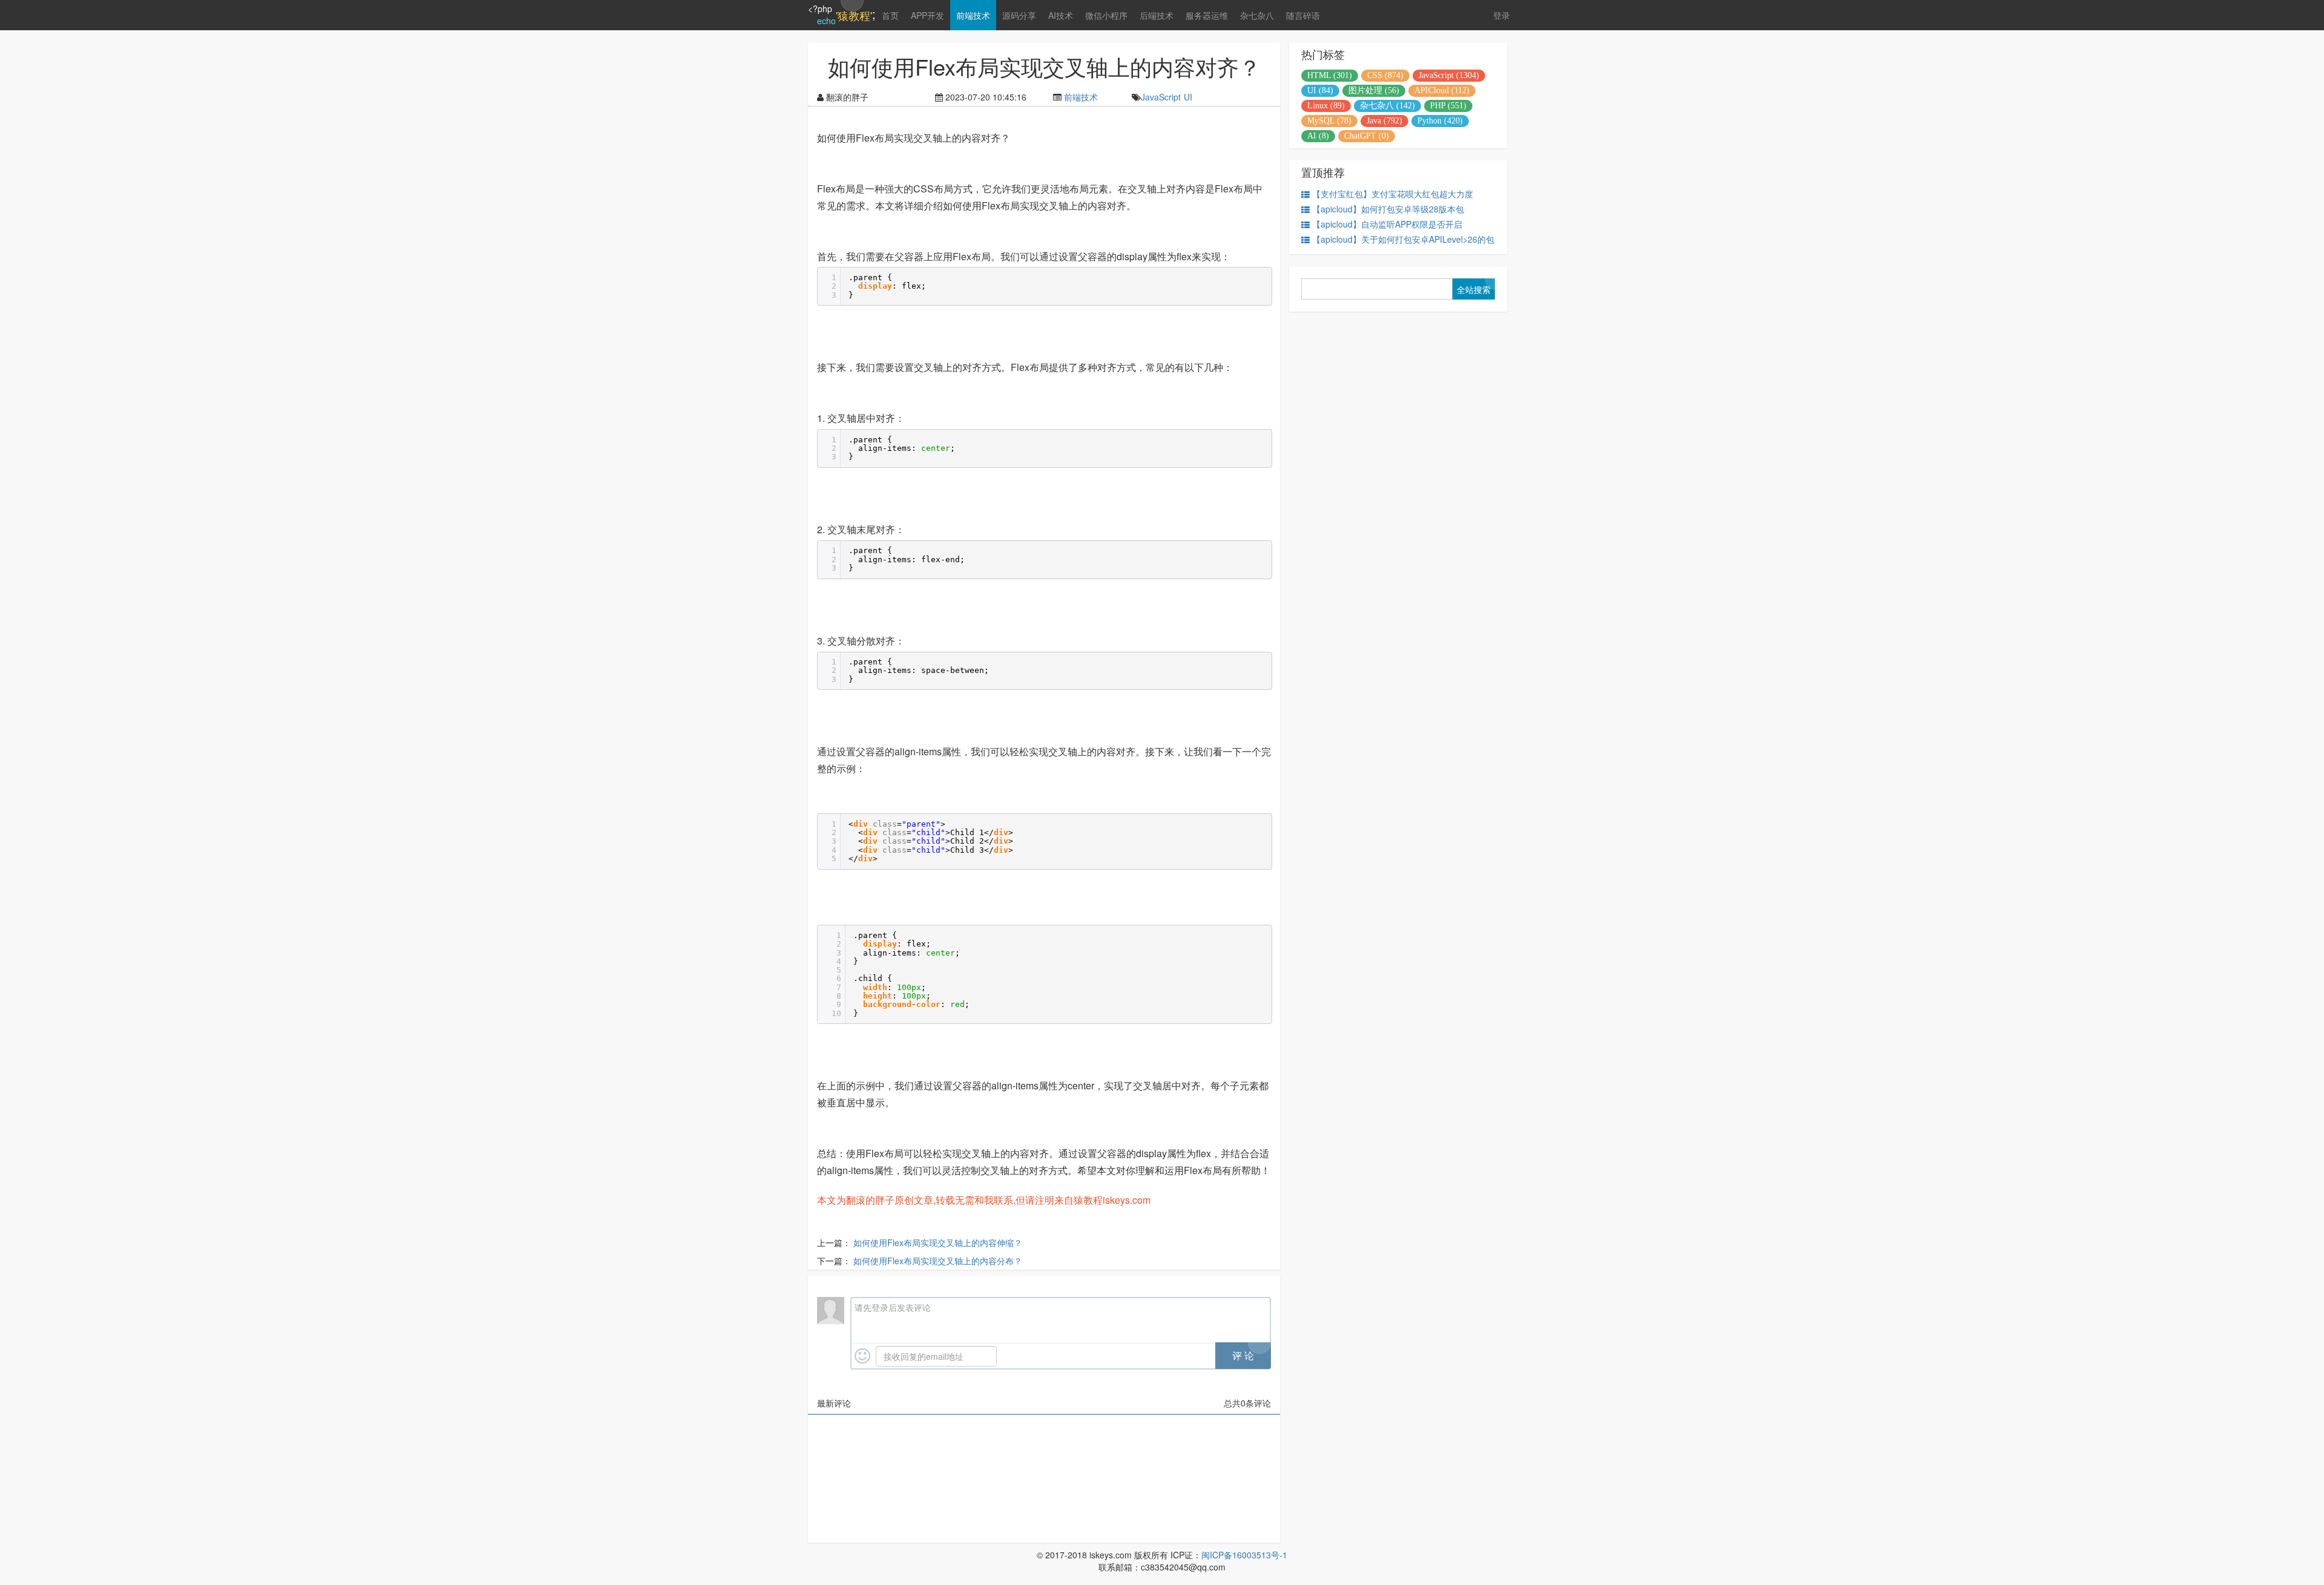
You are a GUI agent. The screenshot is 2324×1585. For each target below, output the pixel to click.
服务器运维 (1207, 15)
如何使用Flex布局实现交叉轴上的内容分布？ (938, 1261)
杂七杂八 (1257, 15)
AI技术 (1061, 15)
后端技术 (1157, 15)
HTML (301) (1330, 75)
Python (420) (1440, 121)
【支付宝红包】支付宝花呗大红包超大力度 (1393, 194)
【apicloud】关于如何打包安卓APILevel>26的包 (1403, 239)
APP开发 (927, 15)
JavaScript (1161, 97)
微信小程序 (1106, 15)
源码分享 (1019, 15)
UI (1188, 97)
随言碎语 (1303, 15)
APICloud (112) (1442, 90)
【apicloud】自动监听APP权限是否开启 (1387, 224)
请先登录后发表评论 (893, 1307)
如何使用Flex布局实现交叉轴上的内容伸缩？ (938, 1242)
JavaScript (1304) (1449, 75)
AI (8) (1318, 136)
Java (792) (1384, 121)
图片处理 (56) (1374, 90)
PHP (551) (1448, 106)
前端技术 (973, 15)
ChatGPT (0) (1367, 136)
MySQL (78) (1329, 121)
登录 (1502, 15)
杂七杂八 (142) (1387, 106)
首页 (890, 15)
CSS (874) (1385, 75)
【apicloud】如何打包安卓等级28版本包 (1388, 209)
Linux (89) (1326, 106)
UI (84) (1320, 90)
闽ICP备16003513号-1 (1244, 1555)
